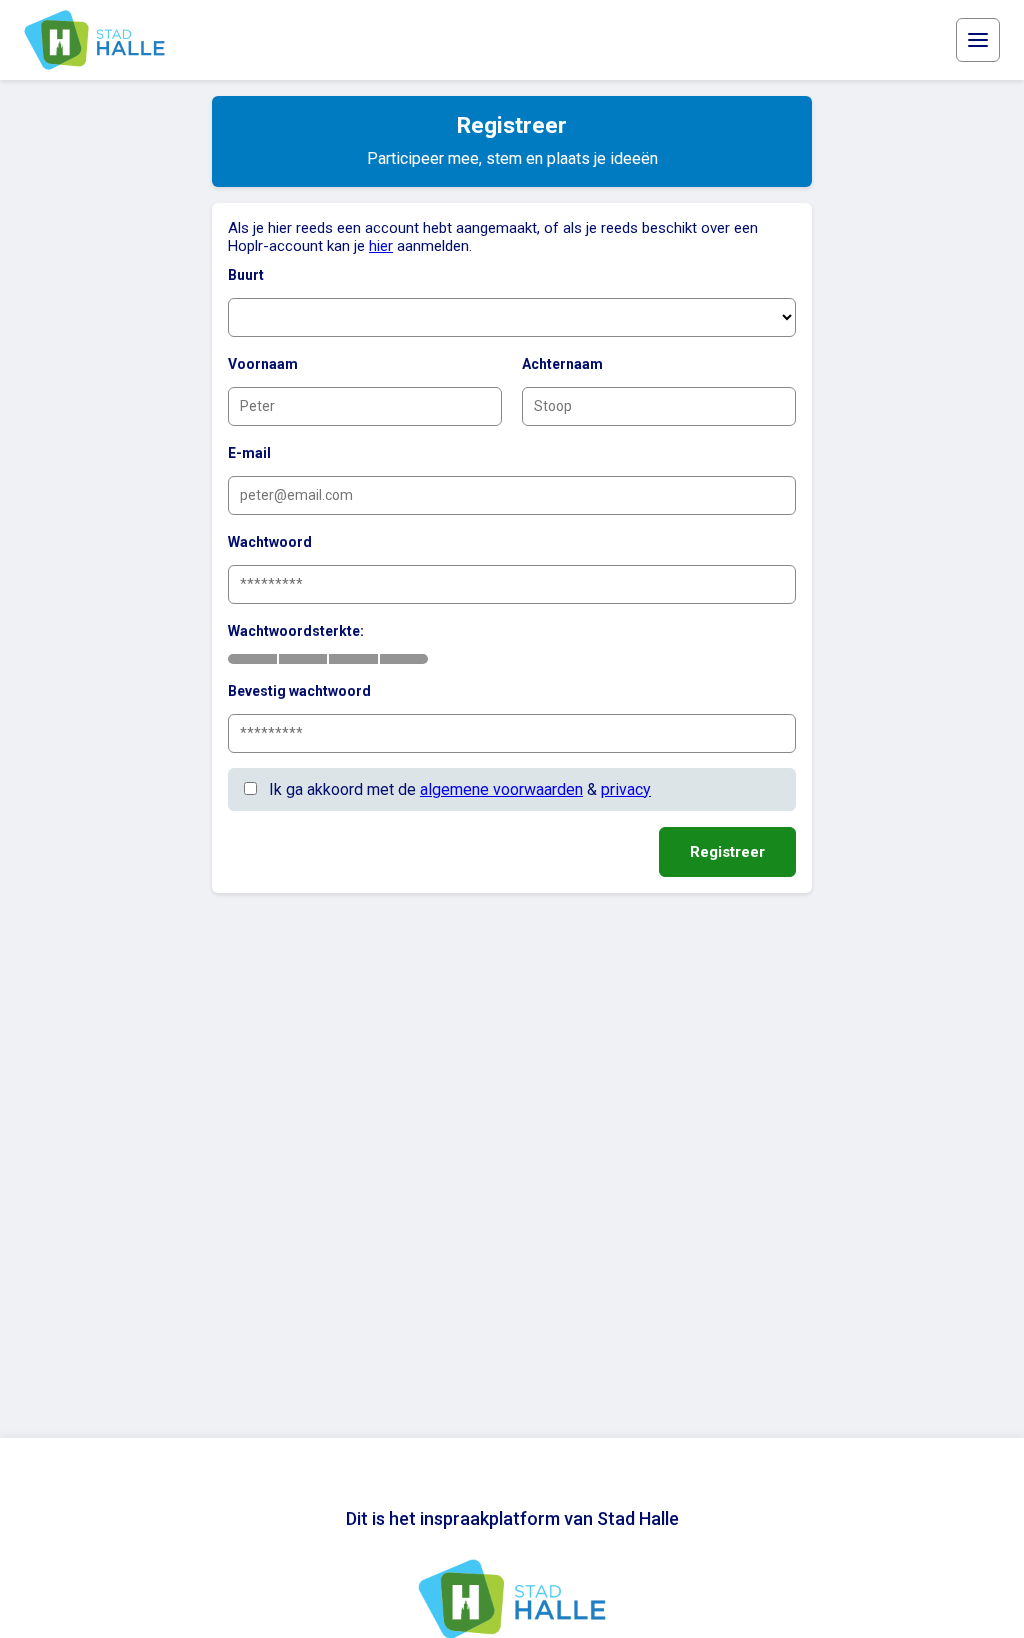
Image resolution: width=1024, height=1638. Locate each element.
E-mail (249, 453)
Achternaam (562, 364)
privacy (626, 789)
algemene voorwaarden (501, 789)
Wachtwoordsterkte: (296, 631)
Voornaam (263, 364)
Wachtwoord (270, 542)
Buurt (246, 275)
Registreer (727, 852)
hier (381, 246)
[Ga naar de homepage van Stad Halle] (94, 40)
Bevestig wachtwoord (299, 691)
